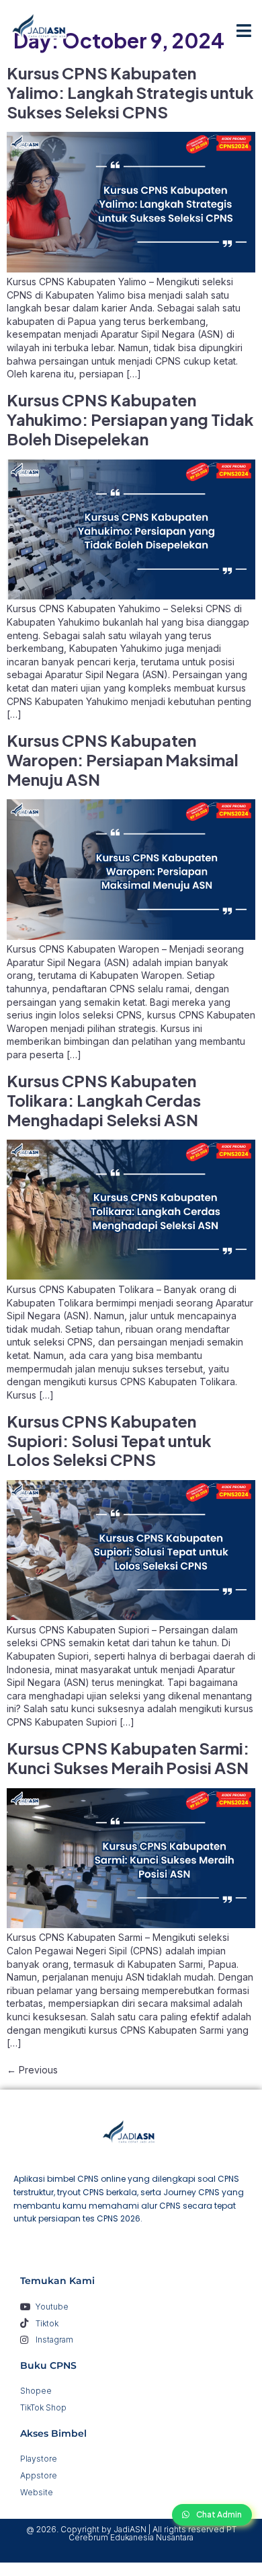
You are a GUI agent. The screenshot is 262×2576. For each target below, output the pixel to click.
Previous (32, 2070)
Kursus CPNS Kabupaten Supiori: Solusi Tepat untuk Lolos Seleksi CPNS (109, 1440)
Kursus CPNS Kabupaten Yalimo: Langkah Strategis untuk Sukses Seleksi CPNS (130, 92)
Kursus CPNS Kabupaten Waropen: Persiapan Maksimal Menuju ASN (123, 760)
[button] (244, 30)
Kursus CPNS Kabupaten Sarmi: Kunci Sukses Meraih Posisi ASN (128, 1758)
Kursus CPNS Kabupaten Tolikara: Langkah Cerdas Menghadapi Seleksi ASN (104, 1100)
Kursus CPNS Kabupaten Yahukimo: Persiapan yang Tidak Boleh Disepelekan (130, 419)
